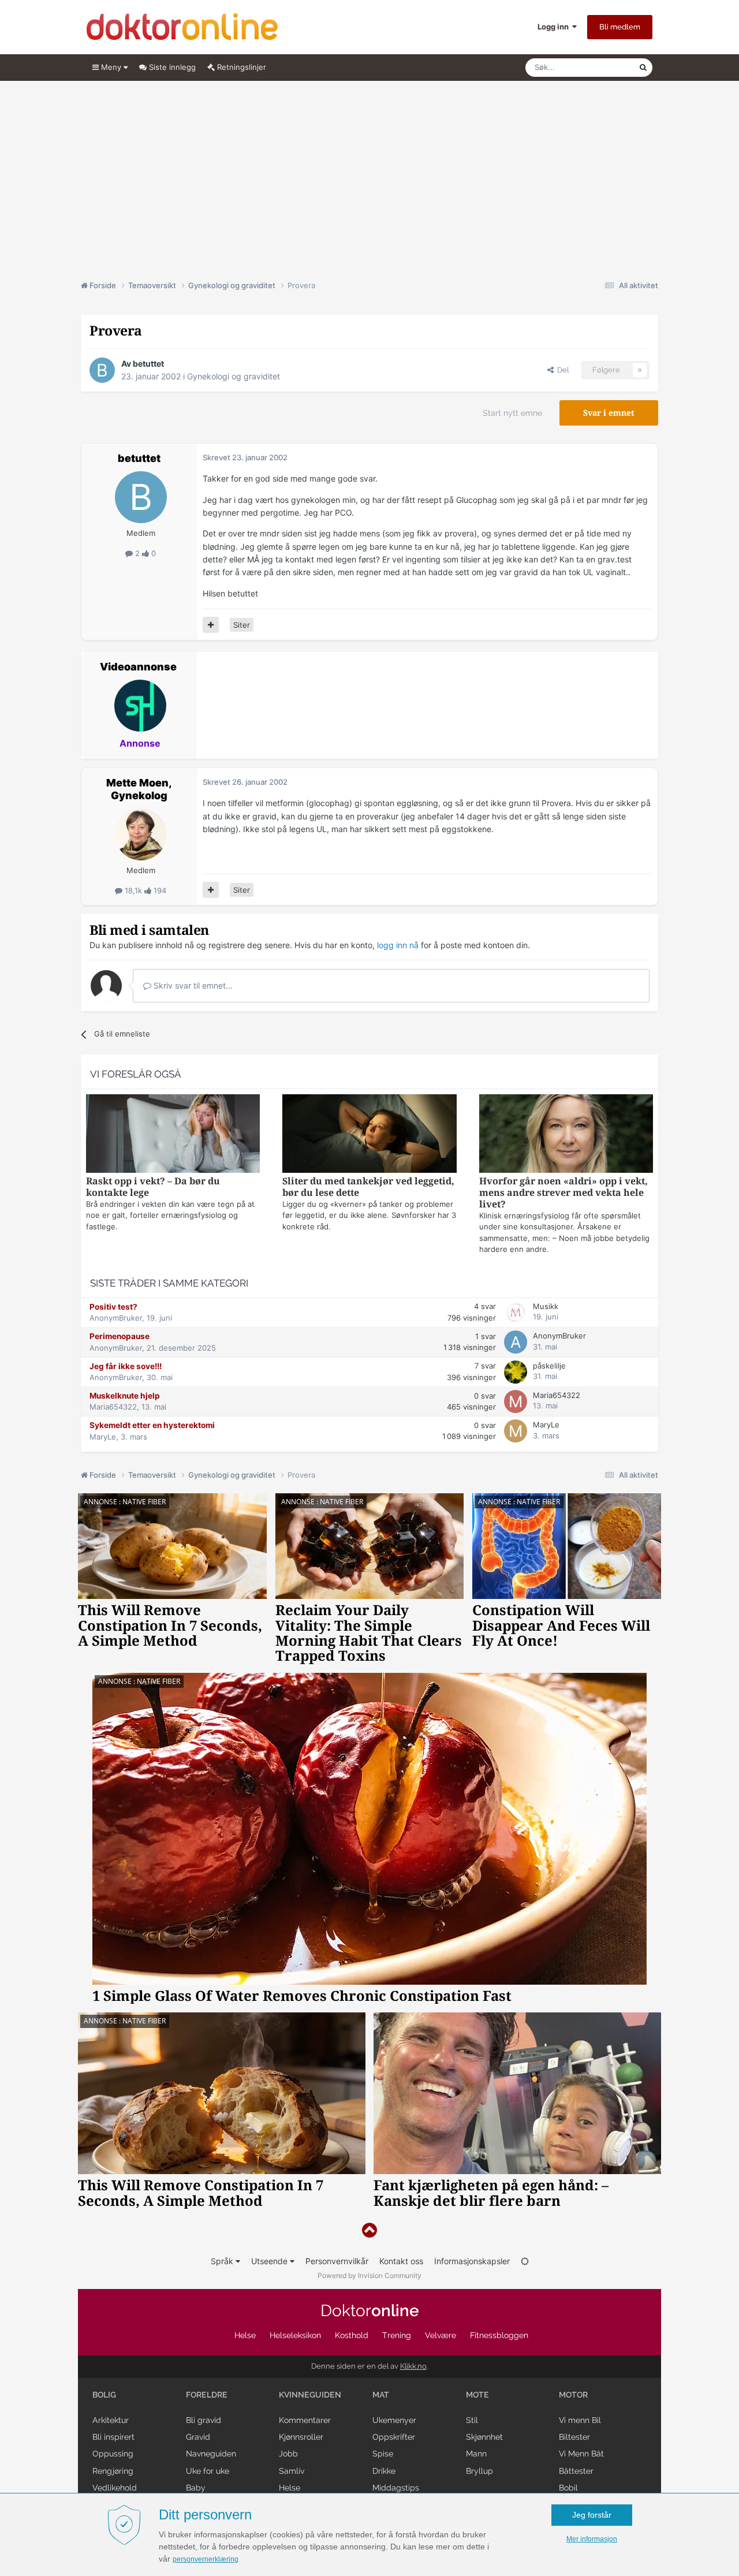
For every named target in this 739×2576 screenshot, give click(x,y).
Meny (111, 67)
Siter (242, 625)
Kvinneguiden (310, 2395)
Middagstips (396, 2488)
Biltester (574, 2437)
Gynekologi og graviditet (234, 376)
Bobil (568, 2488)
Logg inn (555, 27)
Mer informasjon (592, 2539)
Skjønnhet (484, 2437)
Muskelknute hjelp (125, 1396)
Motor (573, 2395)
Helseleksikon (295, 2335)
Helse (245, 2335)
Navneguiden (211, 2454)
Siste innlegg (171, 67)
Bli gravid (204, 2420)
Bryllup (479, 2471)
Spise (383, 2454)
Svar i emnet (609, 413)
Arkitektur (111, 2420)
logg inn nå (398, 945)
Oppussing (113, 2454)
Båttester (576, 2471)
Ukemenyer (394, 2420)
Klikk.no (413, 2366)
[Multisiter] (211, 625)
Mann (476, 2454)
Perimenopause (120, 1336)
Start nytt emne (512, 413)
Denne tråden (600, 67)
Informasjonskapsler (472, 2261)
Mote (477, 2395)
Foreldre (207, 2395)
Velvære (441, 2335)
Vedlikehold (115, 2488)
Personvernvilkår (337, 2261)
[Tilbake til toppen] (369, 2230)
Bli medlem (620, 27)
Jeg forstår (592, 2515)
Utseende (270, 2261)
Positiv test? (113, 1307)
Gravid (198, 2437)
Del (561, 370)
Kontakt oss (401, 2261)
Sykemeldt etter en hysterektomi (152, 1425)
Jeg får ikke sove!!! (126, 1366)
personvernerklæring (206, 2559)
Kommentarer (305, 2420)
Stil (472, 2420)
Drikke (384, 2471)
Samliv (292, 2471)
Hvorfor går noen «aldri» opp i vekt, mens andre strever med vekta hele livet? (563, 1193)
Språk (223, 2261)
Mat (381, 2395)
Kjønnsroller (301, 2437)
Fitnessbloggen (499, 2335)
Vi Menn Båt (581, 2454)
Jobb (288, 2454)
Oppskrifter (394, 2437)
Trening (397, 2335)
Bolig (104, 2395)
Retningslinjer (240, 67)
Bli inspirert (113, 2437)
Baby (196, 2488)
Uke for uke (208, 2471)
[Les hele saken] (173, 1135)
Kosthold (352, 2335)
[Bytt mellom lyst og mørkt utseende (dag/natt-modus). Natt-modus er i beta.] (525, 2261)
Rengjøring (113, 2471)
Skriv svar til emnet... (192, 985)
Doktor (370, 2311)
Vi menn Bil (580, 2420)
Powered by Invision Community (369, 2275)
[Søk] (643, 68)
